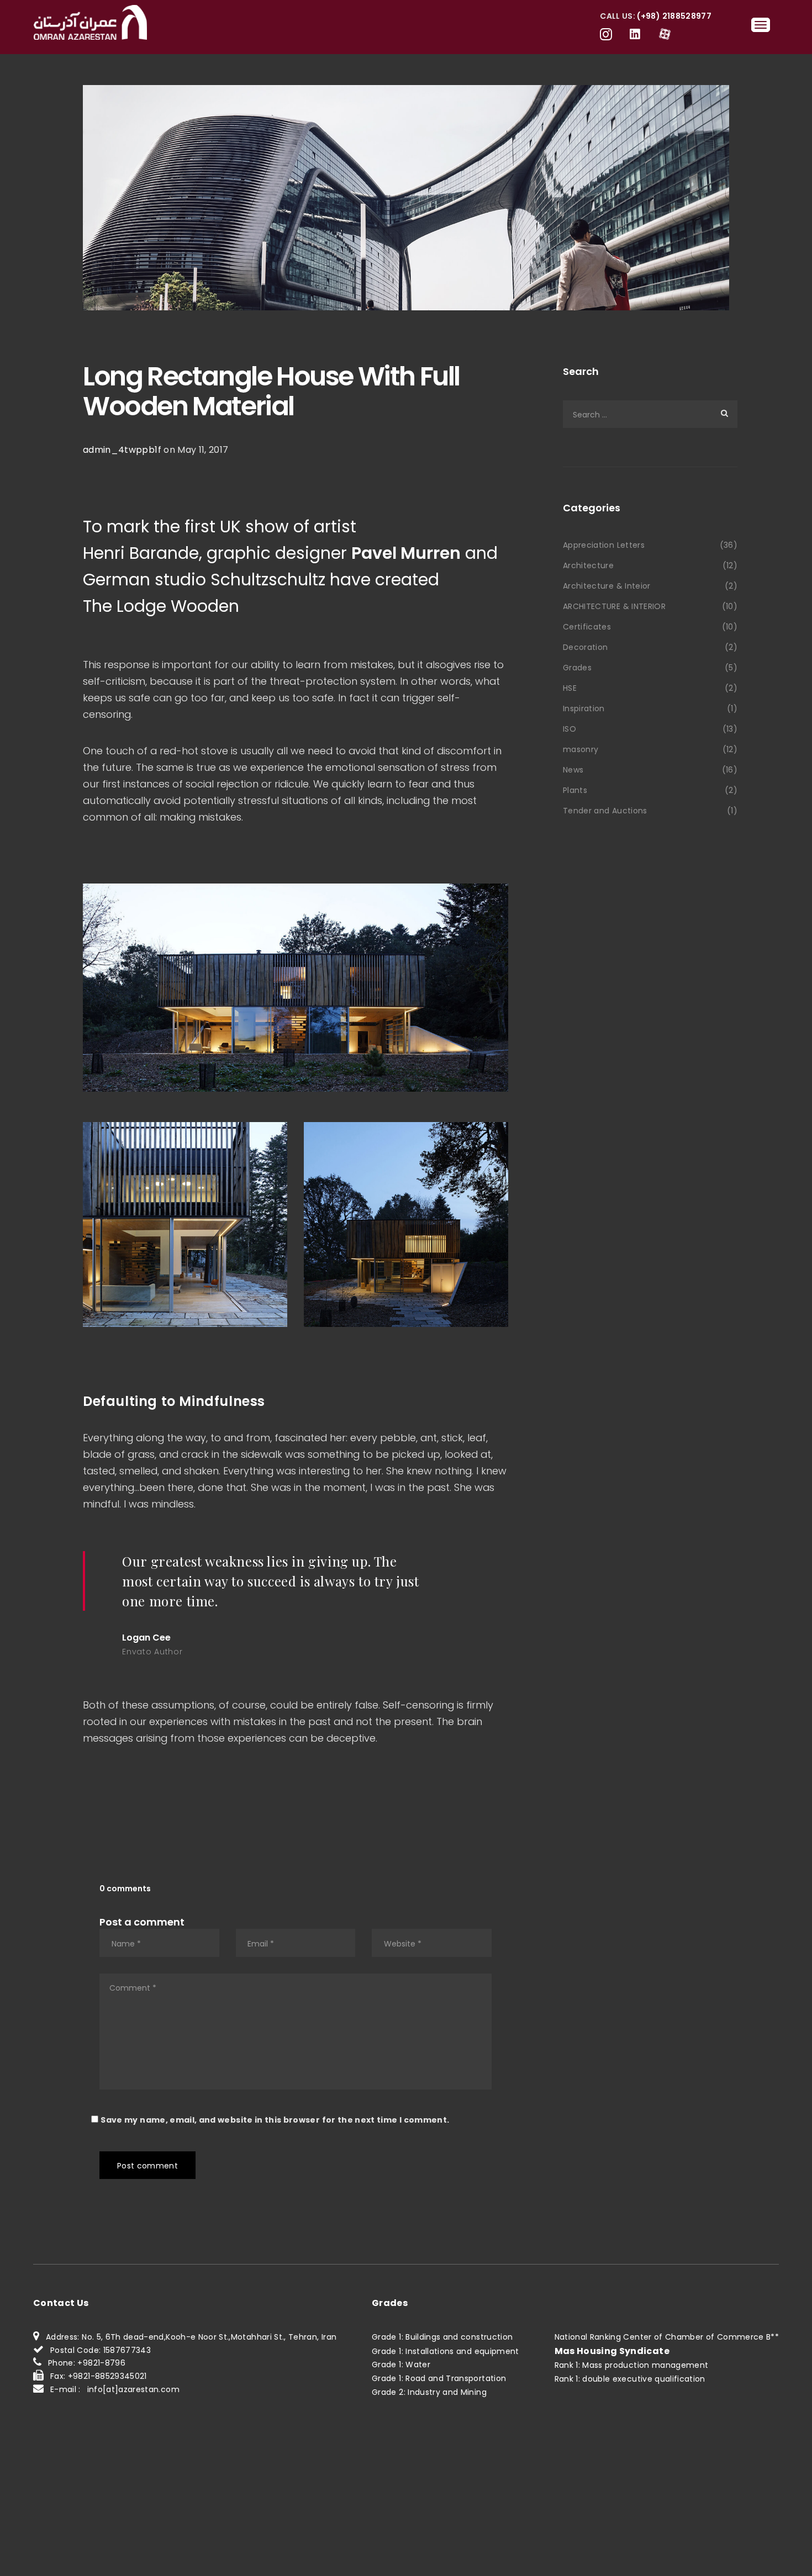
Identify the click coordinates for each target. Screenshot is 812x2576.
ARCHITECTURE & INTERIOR (614, 606)
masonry (581, 749)
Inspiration (584, 708)
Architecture (588, 565)
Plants (575, 790)
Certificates (587, 627)
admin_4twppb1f (122, 450)
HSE (570, 688)
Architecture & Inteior (607, 586)
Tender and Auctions (605, 811)
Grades (577, 668)
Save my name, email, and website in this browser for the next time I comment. (275, 2120)
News (573, 770)
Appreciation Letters (604, 545)
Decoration (586, 647)
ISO (570, 729)
